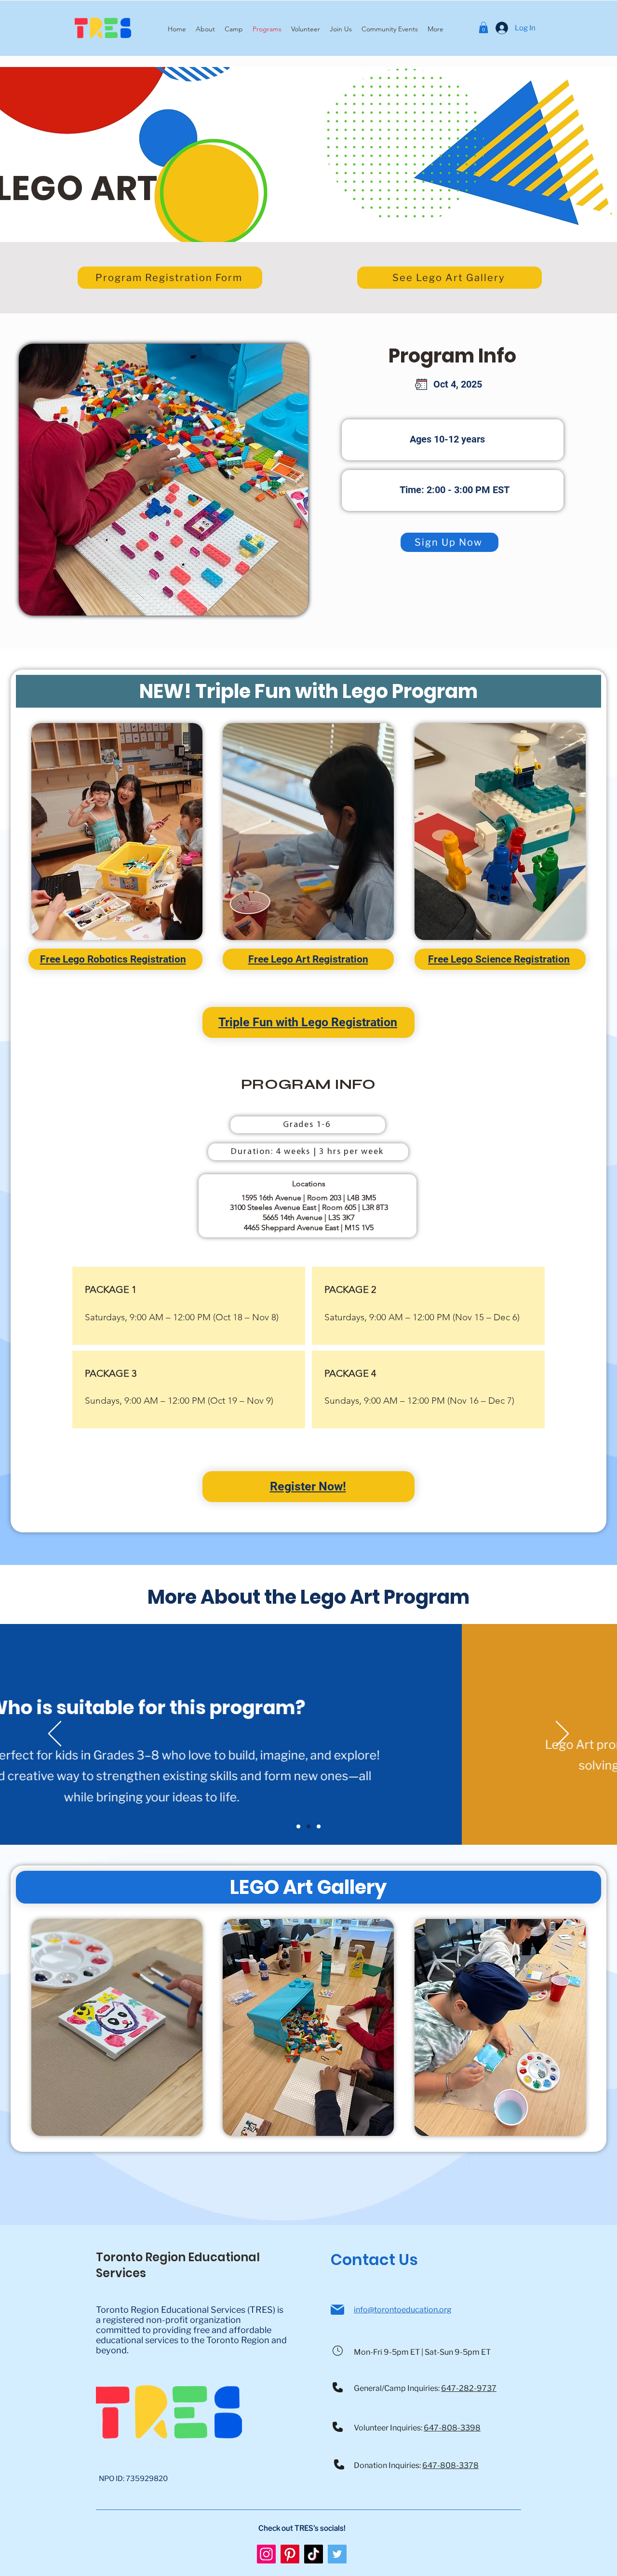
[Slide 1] (298, 1826)
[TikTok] (314, 2554)
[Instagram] (266, 2554)
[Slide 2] (308, 1826)
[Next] (562, 1734)
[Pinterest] (290, 2554)
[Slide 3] (319, 1826)
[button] (390, 29)
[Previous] (55, 1734)
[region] (117, 832)
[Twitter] (337, 2554)
